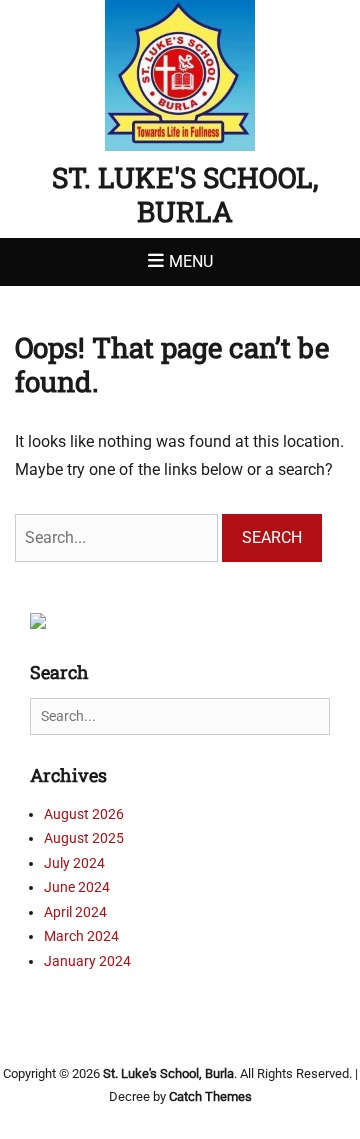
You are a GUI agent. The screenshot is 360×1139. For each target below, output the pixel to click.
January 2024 (87, 961)
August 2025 (84, 838)
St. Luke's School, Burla (185, 194)
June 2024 (77, 887)
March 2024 (81, 936)
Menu (191, 261)
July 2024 (74, 863)
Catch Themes (210, 1096)
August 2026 (84, 814)
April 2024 (75, 912)
